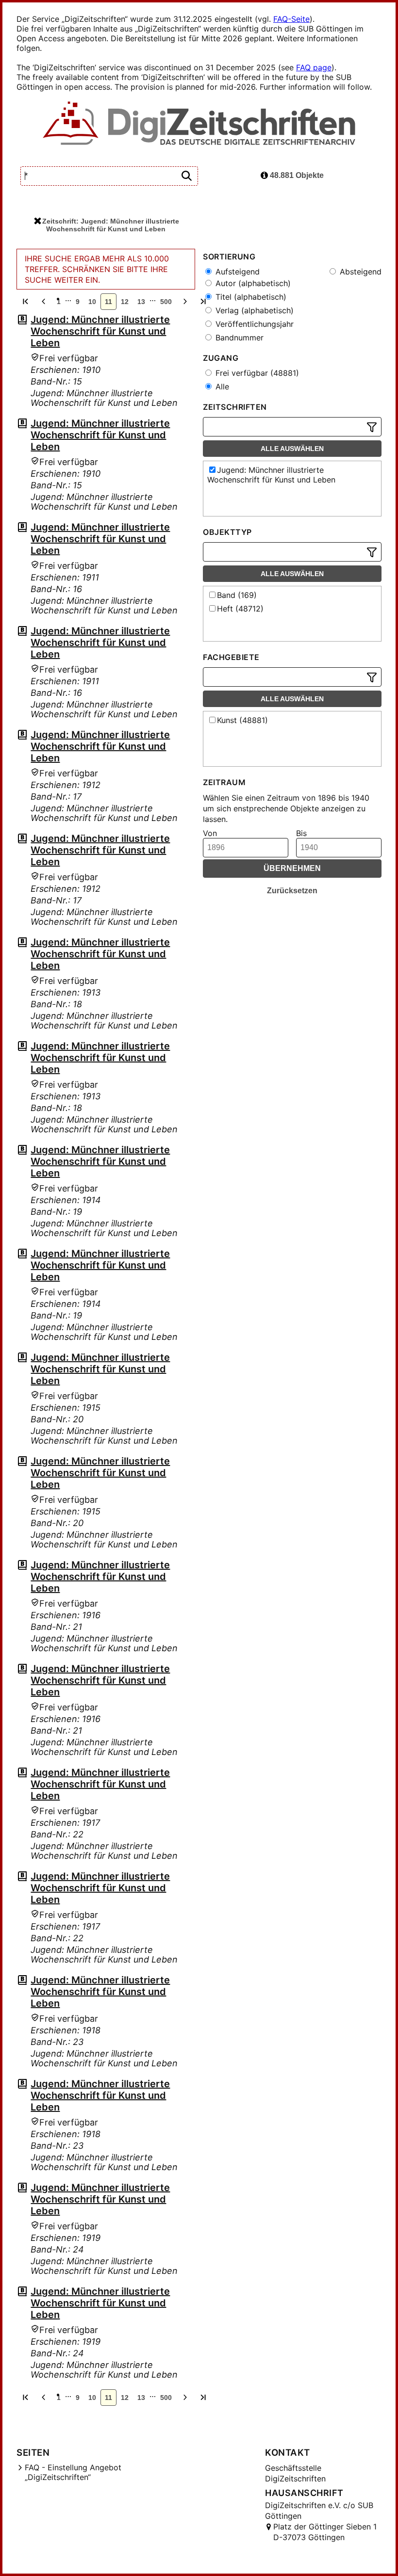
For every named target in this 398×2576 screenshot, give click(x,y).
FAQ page (314, 67)
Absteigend (359, 272)
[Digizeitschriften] (199, 124)
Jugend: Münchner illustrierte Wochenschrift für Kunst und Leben (100, 331)
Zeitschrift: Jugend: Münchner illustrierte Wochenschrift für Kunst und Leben (111, 225)
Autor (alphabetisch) (252, 283)
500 (166, 302)
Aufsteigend (236, 272)
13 (141, 302)
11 (108, 302)
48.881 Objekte (296, 175)
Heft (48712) (240, 609)
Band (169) (237, 595)
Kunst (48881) (242, 720)
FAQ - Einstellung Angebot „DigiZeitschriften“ (73, 2472)
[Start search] (186, 176)
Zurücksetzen (292, 891)
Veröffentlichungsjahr (253, 324)
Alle (221, 386)
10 (92, 302)
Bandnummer (238, 338)
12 (125, 302)
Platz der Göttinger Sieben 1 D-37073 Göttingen (325, 2532)
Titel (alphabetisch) (250, 297)
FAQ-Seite (291, 19)
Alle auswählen (292, 449)
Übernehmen (292, 868)
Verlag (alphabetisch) (253, 310)
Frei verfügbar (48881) (256, 373)
